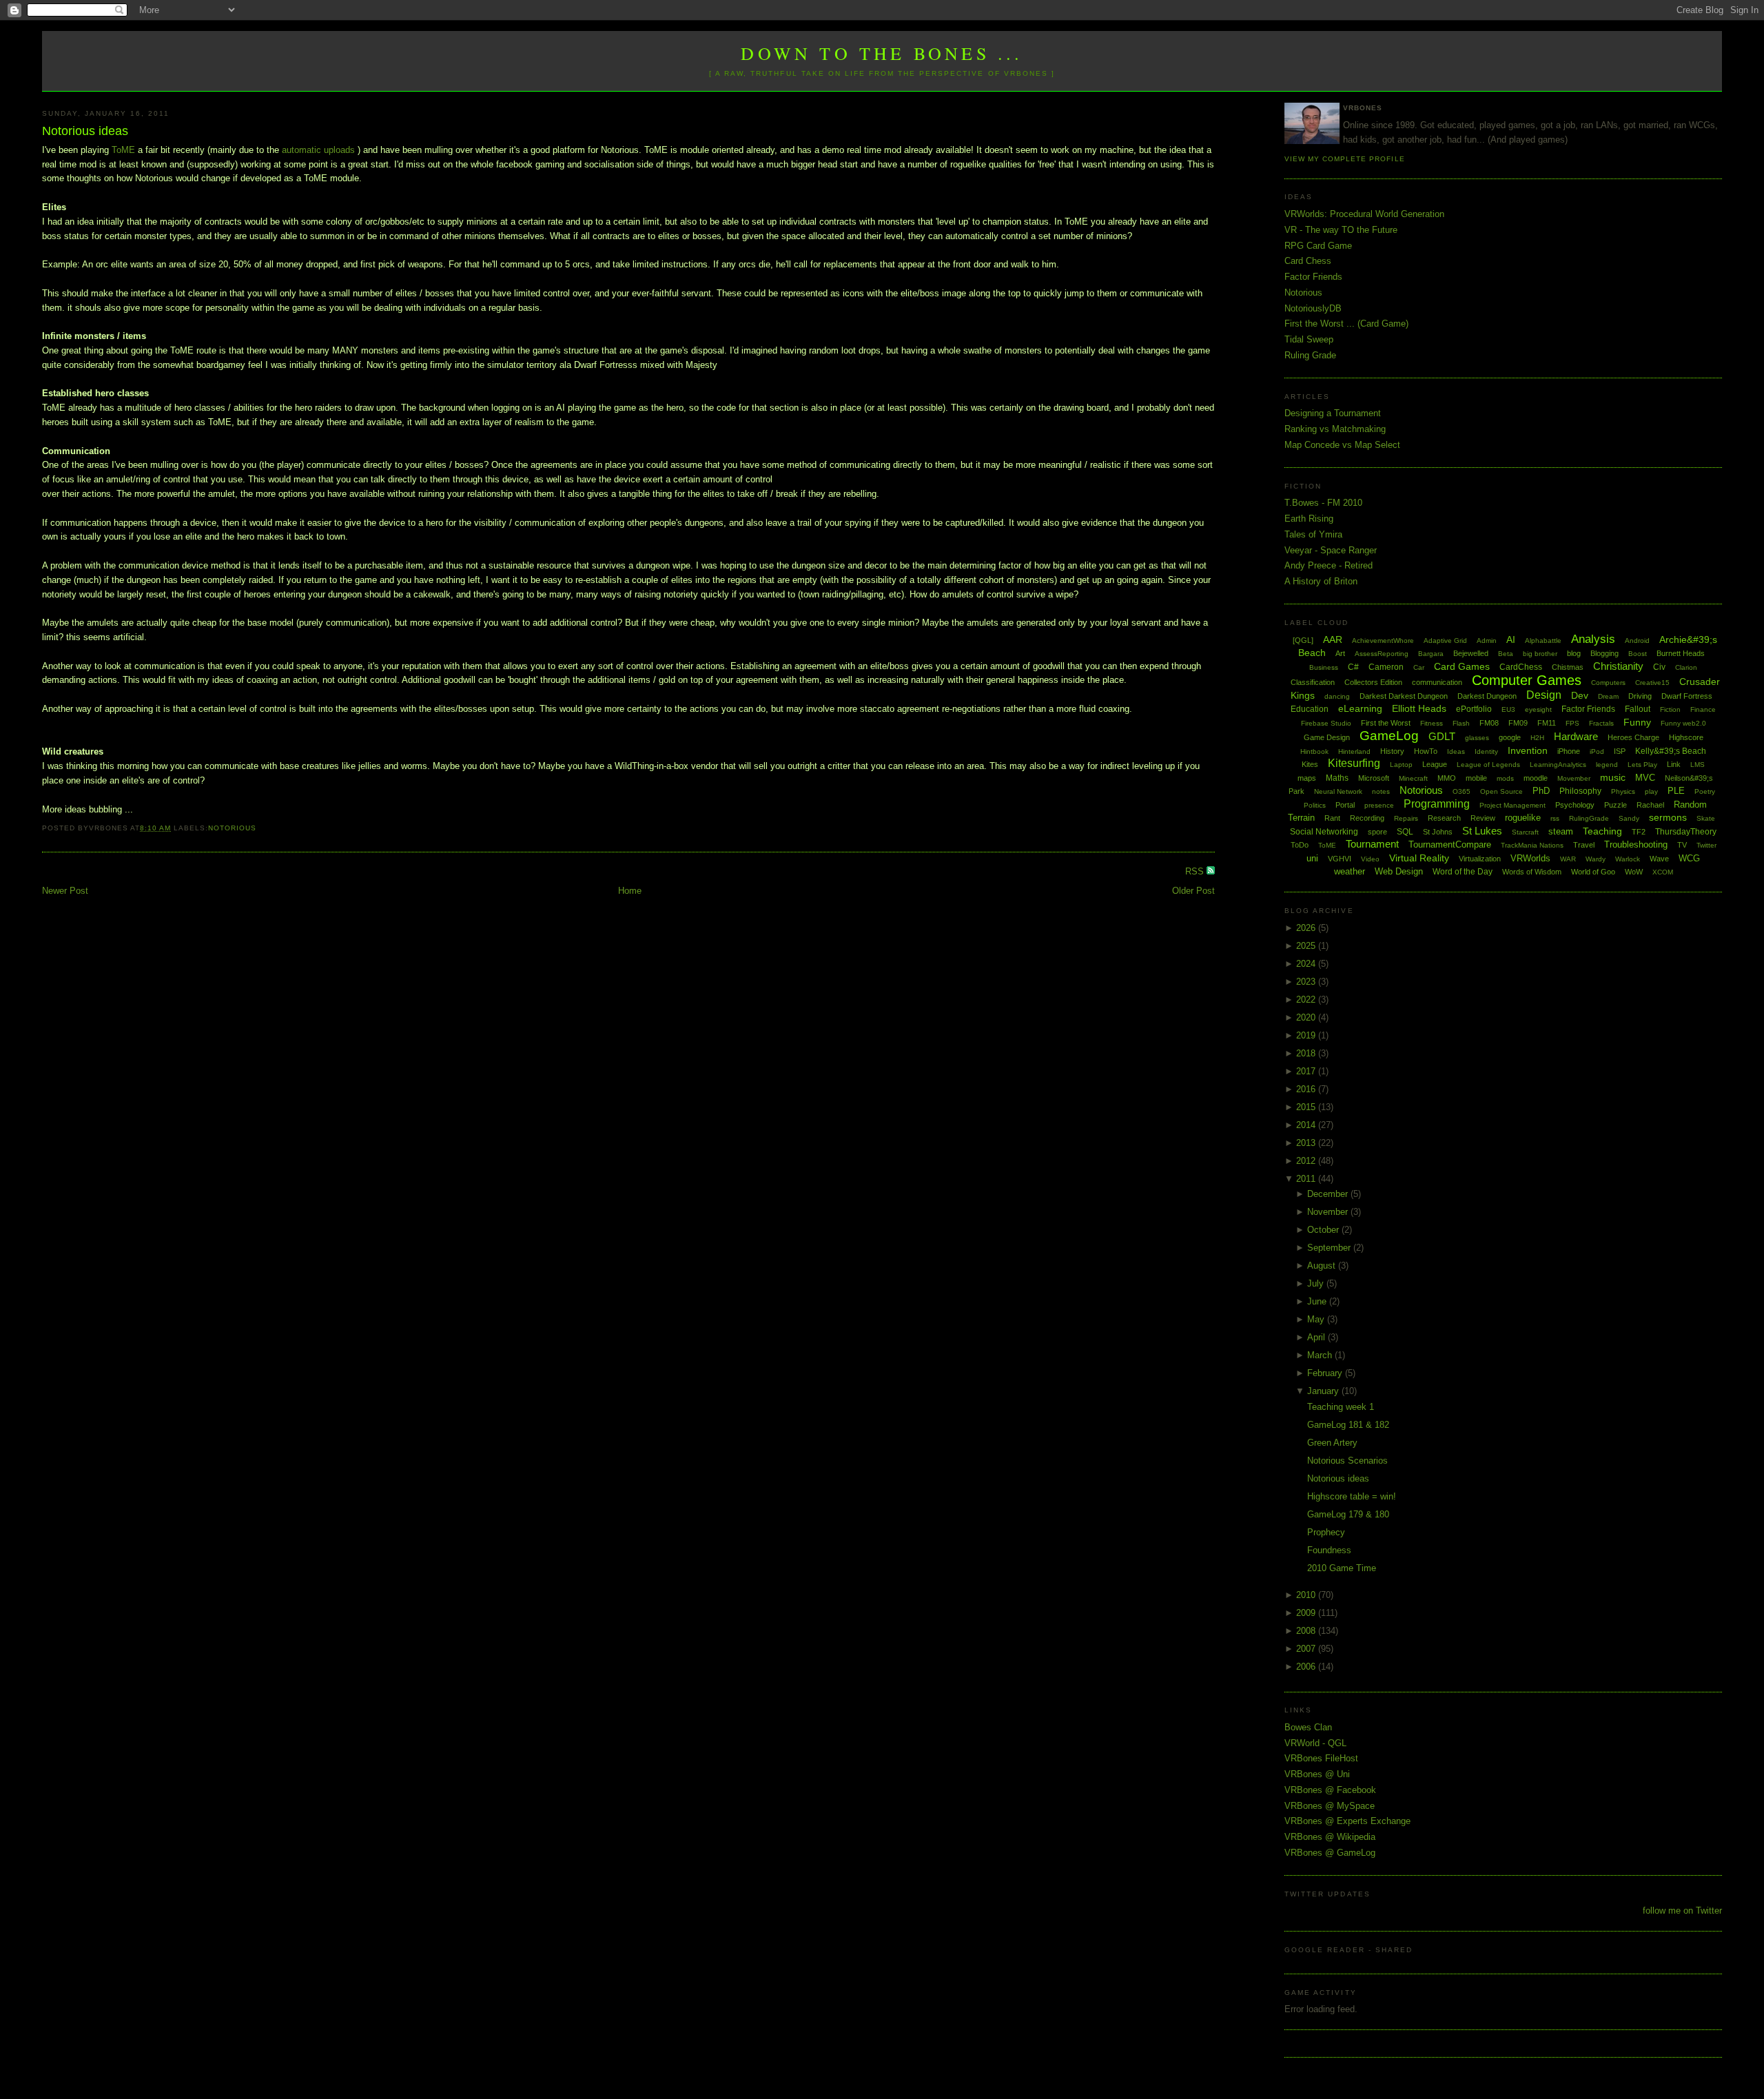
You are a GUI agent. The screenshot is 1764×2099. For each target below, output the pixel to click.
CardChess (1521, 667)
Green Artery (1332, 1443)
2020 (1307, 1017)
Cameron (1386, 667)
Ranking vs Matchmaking (1335, 429)
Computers (1608, 683)
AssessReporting (1382, 654)
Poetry (1705, 791)
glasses (1477, 738)
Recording (1367, 818)
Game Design (1327, 737)
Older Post (1193, 891)
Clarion (1686, 667)
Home (630, 891)
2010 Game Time (1342, 1568)
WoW (1634, 872)
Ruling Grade (1310, 355)
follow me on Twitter (1682, 1911)
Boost (1638, 654)
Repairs (1406, 818)
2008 (1307, 1631)
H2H (1537, 738)
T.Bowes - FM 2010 (1323, 503)
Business (1324, 667)
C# (1353, 667)
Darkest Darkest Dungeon (1404, 696)
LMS (1698, 765)
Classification (1313, 682)
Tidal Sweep (1309, 339)
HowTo (1426, 751)
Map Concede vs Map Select (1342, 445)
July (1317, 1283)
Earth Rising (1309, 519)
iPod (1597, 751)
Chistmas (1568, 667)
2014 (1307, 1125)
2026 (1307, 928)
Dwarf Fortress (1687, 696)
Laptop (1401, 765)
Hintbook (1314, 751)
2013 (1307, 1143)
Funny (1637, 722)
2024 (1307, 964)
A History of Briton (1321, 581)
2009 (1307, 1613)
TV (1682, 845)
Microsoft (1374, 778)
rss (1555, 818)
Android (1637, 641)
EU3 (1508, 709)
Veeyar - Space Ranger (1331, 550)
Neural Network (1338, 791)
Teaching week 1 (1341, 1407)
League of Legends (1488, 765)
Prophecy (1326, 1532)
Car (1419, 667)
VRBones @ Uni (1317, 1774)
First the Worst (1386, 723)
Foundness (1329, 1550)
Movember (1574, 778)
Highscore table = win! (1352, 1496)
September (1330, 1248)
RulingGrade (1589, 818)
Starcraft (1525, 832)
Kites (1310, 764)
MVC (1645, 778)
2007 (1307, 1649)
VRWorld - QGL (1315, 1743)
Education (1310, 709)
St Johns (1438, 832)
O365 (1462, 791)
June (1318, 1301)
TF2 (1639, 832)
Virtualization (1480, 859)
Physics (1623, 791)
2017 (1307, 1071)
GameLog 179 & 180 (1348, 1514)
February (1326, 1373)
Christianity (1618, 666)
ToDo (1300, 845)
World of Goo (1593, 872)
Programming (1437, 804)
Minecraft (1413, 778)
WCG (1689, 858)
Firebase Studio (1326, 723)
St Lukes (1482, 831)
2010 (1307, 1595)
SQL (1405, 832)
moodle (1536, 778)
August (1323, 1266)
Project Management (1512, 805)
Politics (1315, 805)
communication (1437, 682)
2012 (1307, 1161)
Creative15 (1652, 683)
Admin (1487, 641)
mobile (1476, 778)
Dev (1580, 695)
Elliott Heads (1419, 708)
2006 (1307, 1667)
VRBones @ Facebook (1330, 1790)
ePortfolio (1474, 709)
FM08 (1489, 723)
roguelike (1523, 818)
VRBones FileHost (1321, 1758)
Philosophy (1580, 791)
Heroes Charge (1633, 737)
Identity (1486, 751)
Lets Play (1642, 765)
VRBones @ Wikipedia (1330, 1837)
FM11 (1547, 723)
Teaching (1602, 831)
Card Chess (1308, 261)
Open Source (1501, 791)
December (1329, 1194)
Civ (1659, 667)
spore (1377, 832)
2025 (1307, 946)
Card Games (1462, 666)
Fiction (1670, 709)
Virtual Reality (1419, 858)
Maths (1337, 778)
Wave (1659, 859)
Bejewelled (1471, 653)
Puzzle (1616, 805)
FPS (1572, 723)
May (1317, 1319)
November (1329, 1212)
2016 (1307, 1089)
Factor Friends (1313, 277)
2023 (1307, 982)
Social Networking (1324, 832)
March (1321, 1355)
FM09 (1518, 723)
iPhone (1569, 751)
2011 (1307, 1179)
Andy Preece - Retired (1329, 565)
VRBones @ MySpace (1330, 1806)
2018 (1307, 1053)
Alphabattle (1543, 641)
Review (1483, 818)
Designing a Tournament (1333, 413)
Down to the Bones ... (882, 53)
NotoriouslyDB (1313, 308)
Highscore (1686, 737)
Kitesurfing (1354, 763)
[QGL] (1303, 640)
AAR (1333, 639)
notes (1381, 791)
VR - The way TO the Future (1341, 230)
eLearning (1360, 708)
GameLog (1389, 736)
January (1324, 1391)
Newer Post (65, 891)
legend (1607, 765)
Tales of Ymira (1313, 534)
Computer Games (1527, 680)
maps (1307, 778)
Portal (1345, 805)
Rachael (1650, 805)
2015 (1307, 1107)
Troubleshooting (1636, 844)
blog (1574, 653)
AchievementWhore (1383, 641)
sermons (1668, 817)
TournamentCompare (1450, 844)
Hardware (1576, 736)
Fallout (1638, 709)
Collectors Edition (1373, 682)
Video (1370, 859)
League (1435, 764)
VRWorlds (1530, 858)
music (1613, 777)
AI (1511, 639)
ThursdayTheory (1686, 832)
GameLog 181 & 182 (1348, 1425)
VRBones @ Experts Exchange (1347, 1821)
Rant (1332, 818)
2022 (1307, 1000)
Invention (1528, 750)
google (1510, 737)
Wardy (1596, 859)
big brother (1540, 654)
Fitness (1432, 723)
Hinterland (1354, 751)
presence (1379, 805)
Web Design (1399, 871)
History (1392, 751)
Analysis (1593, 639)
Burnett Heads (1681, 653)
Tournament (1372, 844)
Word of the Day (1463, 872)
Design (1544, 695)
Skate (1706, 818)
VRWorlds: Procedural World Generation (1364, 214)
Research (1444, 818)
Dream (1608, 696)
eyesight (1538, 709)
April (1317, 1337)
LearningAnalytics (1558, 765)
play (1651, 791)
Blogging (1604, 653)
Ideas (1456, 751)
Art (1340, 653)
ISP (1620, 751)
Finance (1703, 709)
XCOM (1663, 872)
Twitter (1706, 845)
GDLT (1442, 736)
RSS (1196, 871)
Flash (1461, 723)
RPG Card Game (1318, 246)
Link (1674, 764)
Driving (1640, 696)
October (1324, 1230)
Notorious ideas (85, 131)
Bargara (1431, 654)
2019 (1307, 1035)
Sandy (1629, 818)
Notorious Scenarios (1347, 1461)
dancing (1337, 696)
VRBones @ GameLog (1330, 1853)
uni (1312, 858)
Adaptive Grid (1445, 641)
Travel (1584, 845)
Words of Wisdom (1532, 872)
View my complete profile (1344, 159)
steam (1561, 831)
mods (1505, 778)
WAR (1568, 859)
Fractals (1601, 723)
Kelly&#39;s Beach (1671, 751)
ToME (125, 150)
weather (1350, 871)
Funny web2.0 (1683, 723)
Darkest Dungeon (1487, 696)
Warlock (1628, 859)
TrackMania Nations (1532, 845)
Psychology (1575, 805)
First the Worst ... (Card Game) (1346, 324)
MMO (1447, 778)
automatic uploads (318, 150)
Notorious (232, 828)
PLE (1676, 791)
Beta (1506, 654)
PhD (1541, 791)
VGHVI (1340, 859)
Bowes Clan (1308, 1727)
